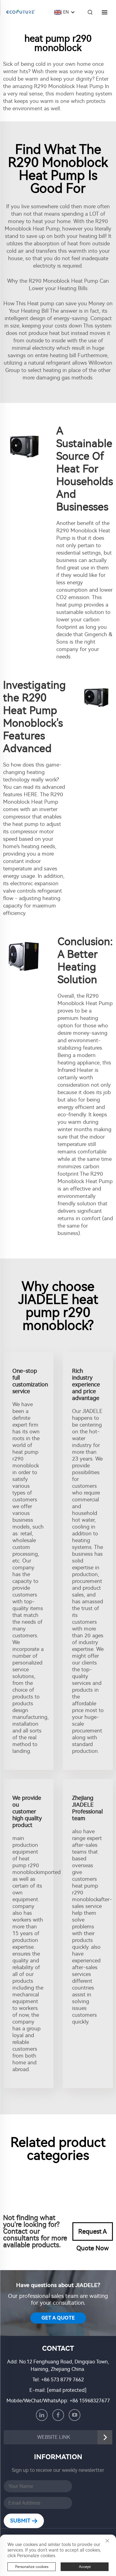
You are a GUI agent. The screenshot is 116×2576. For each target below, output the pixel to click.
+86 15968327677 (90, 2401)
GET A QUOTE (58, 2318)
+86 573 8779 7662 (62, 2380)
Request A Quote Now (93, 2234)
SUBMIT (21, 2521)
